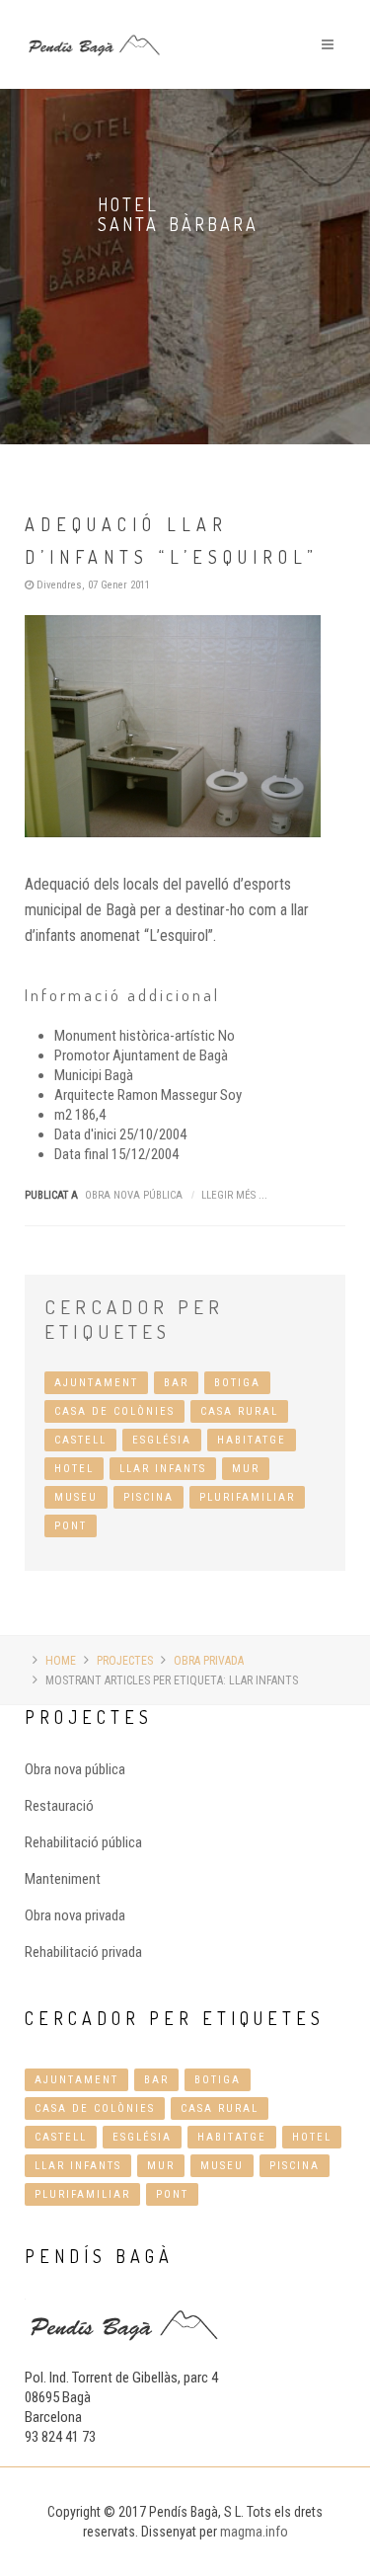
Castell (80, 1440)
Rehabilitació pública (83, 1842)
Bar (176, 1383)
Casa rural (239, 1411)
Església (162, 1440)
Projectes (125, 1661)
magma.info (254, 2532)
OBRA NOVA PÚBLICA (134, 1195)
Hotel (74, 1469)
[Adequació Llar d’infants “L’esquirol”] (185, 726)
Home (61, 1661)
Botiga (237, 1383)
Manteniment (63, 1879)
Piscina (148, 1497)
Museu (76, 1497)
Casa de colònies (114, 1411)
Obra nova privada (75, 1915)
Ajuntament (96, 1383)
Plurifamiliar (247, 1497)
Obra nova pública (75, 1769)
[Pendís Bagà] (94, 12)
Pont (71, 1526)
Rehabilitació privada (83, 1952)
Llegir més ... (234, 1195)
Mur (246, 1469)
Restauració (59, 1806)
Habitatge (252, 1440)
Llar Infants (163, 1469)
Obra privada (209, 1661)
